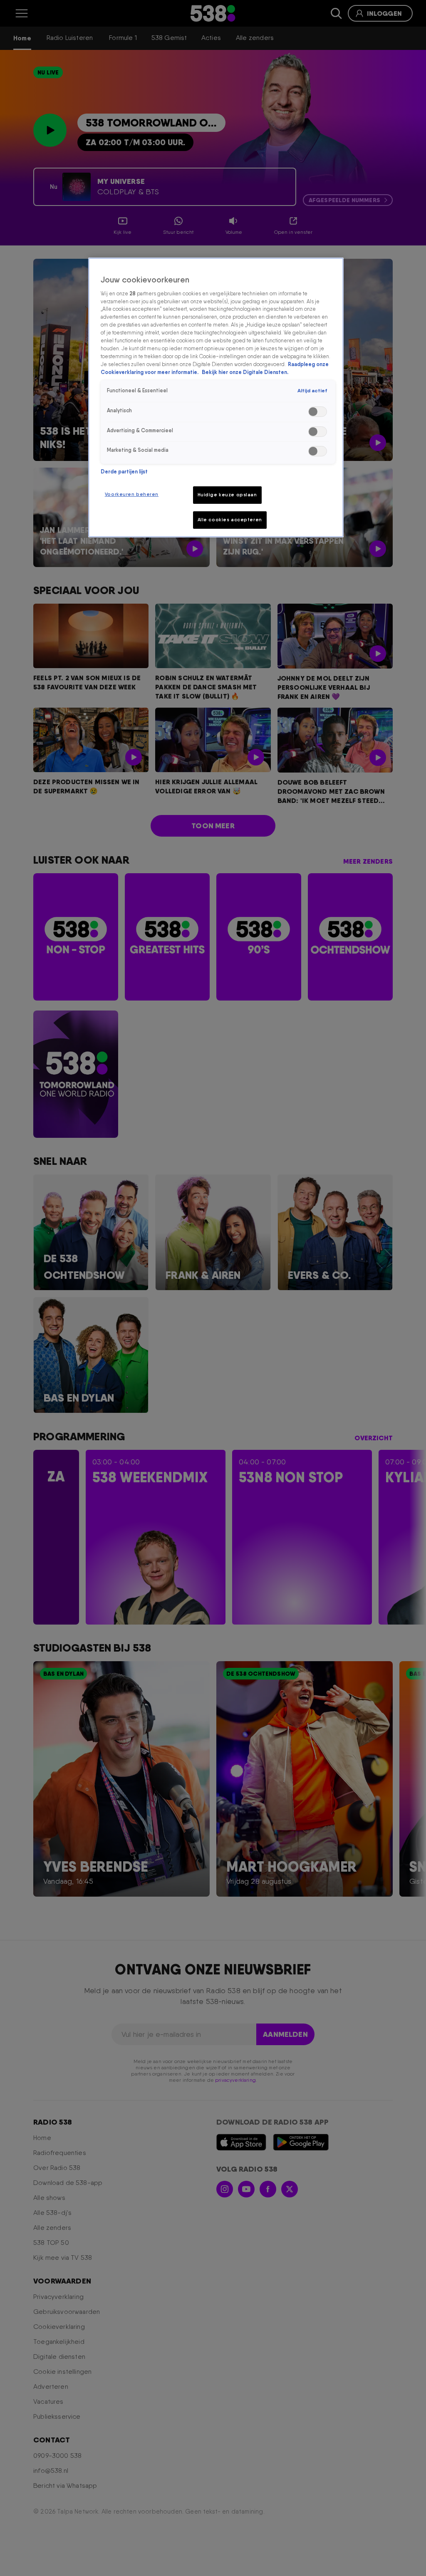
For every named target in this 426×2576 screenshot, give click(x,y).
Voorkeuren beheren (132, 494)
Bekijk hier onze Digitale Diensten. (245, 372)
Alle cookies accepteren (230, 520)
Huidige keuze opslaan (227, 495)
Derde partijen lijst (124, 472)
